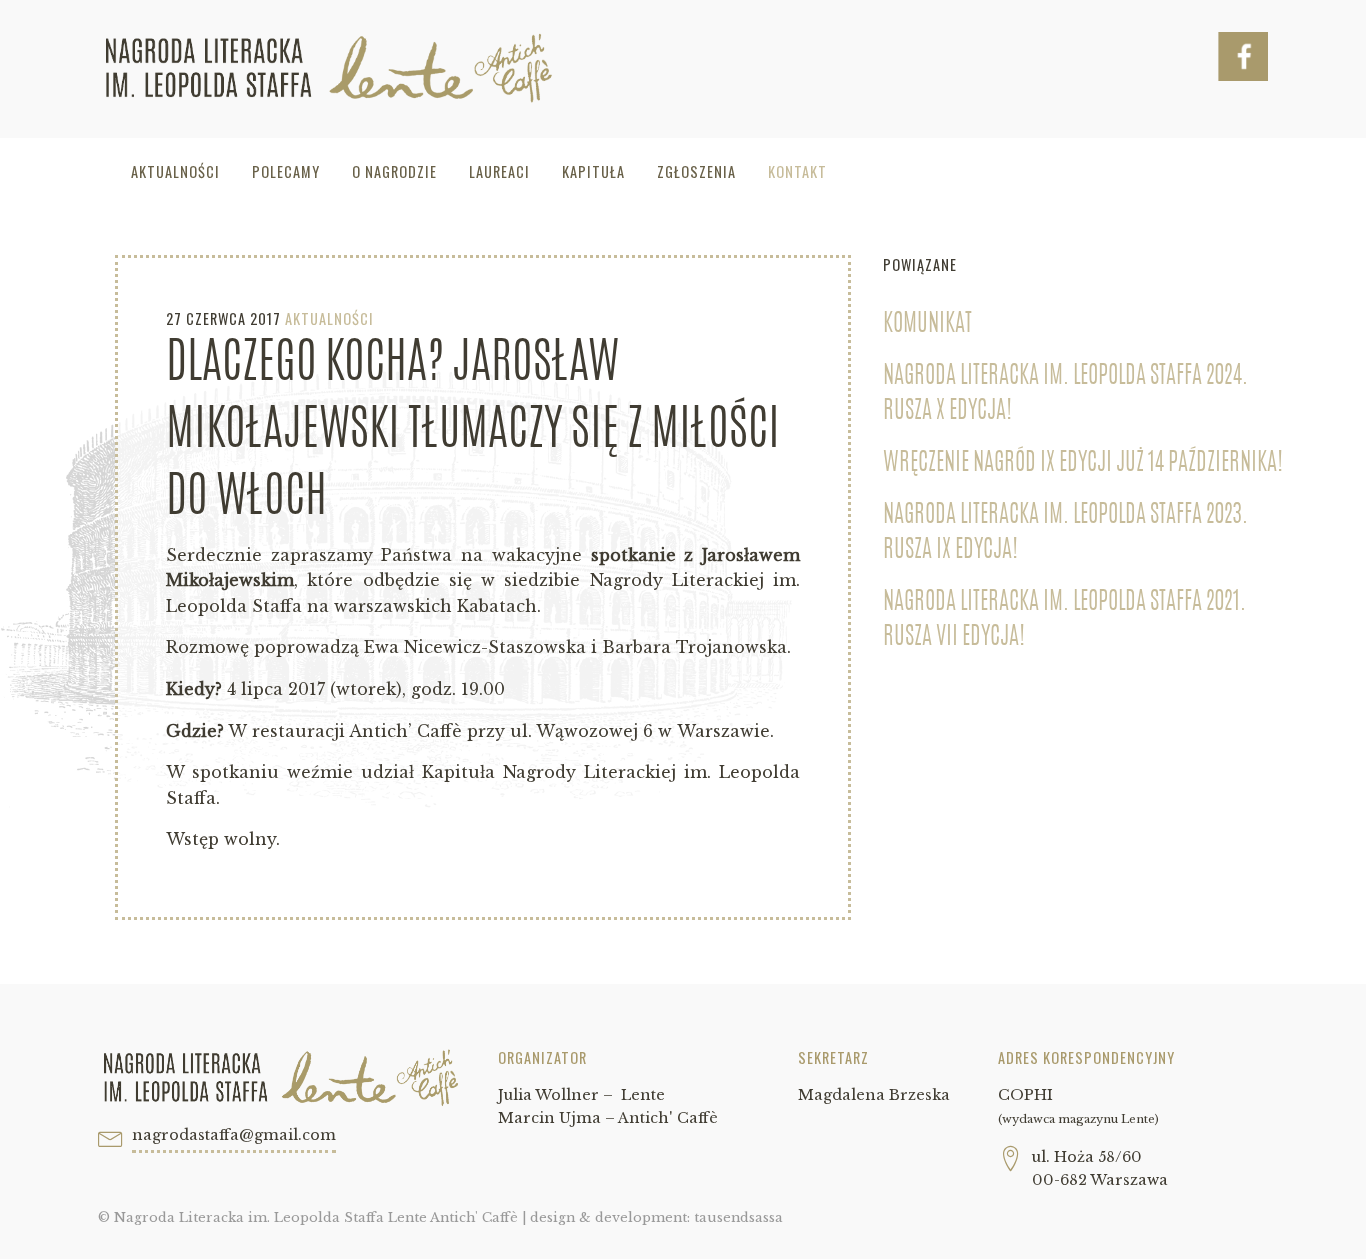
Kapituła (593, 171)
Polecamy (286, 171)
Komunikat (927, 325)
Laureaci (499, 171)
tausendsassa (738, 1217)
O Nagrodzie (394, 171)
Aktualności (175, 171)
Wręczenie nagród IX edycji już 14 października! (1083, 464)
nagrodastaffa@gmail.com (234, 1135)
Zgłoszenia (696, 171)
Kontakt (797, 171)
